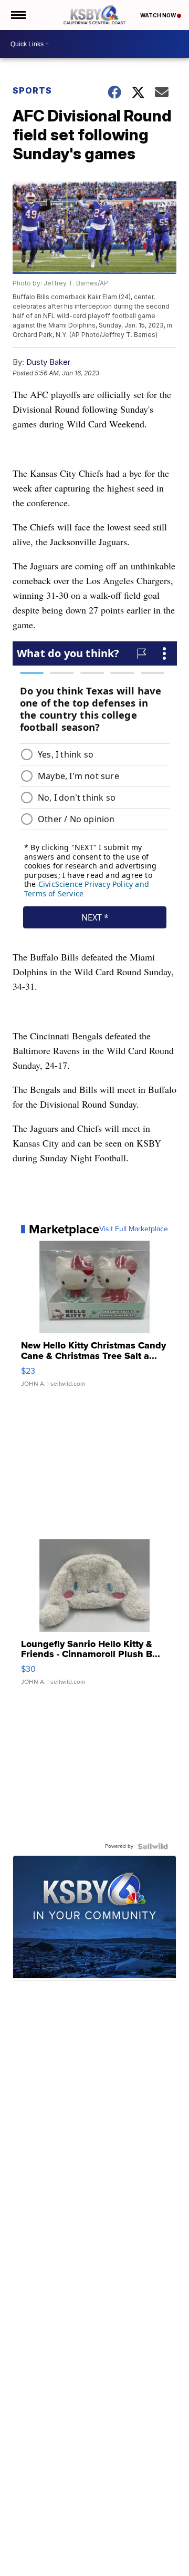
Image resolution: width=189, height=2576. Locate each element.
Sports (32, 90)
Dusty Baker (48, 362)
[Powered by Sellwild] (153, 1846)
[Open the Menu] (18, 15)
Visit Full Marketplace (134, 1229)
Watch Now (159, 15)
